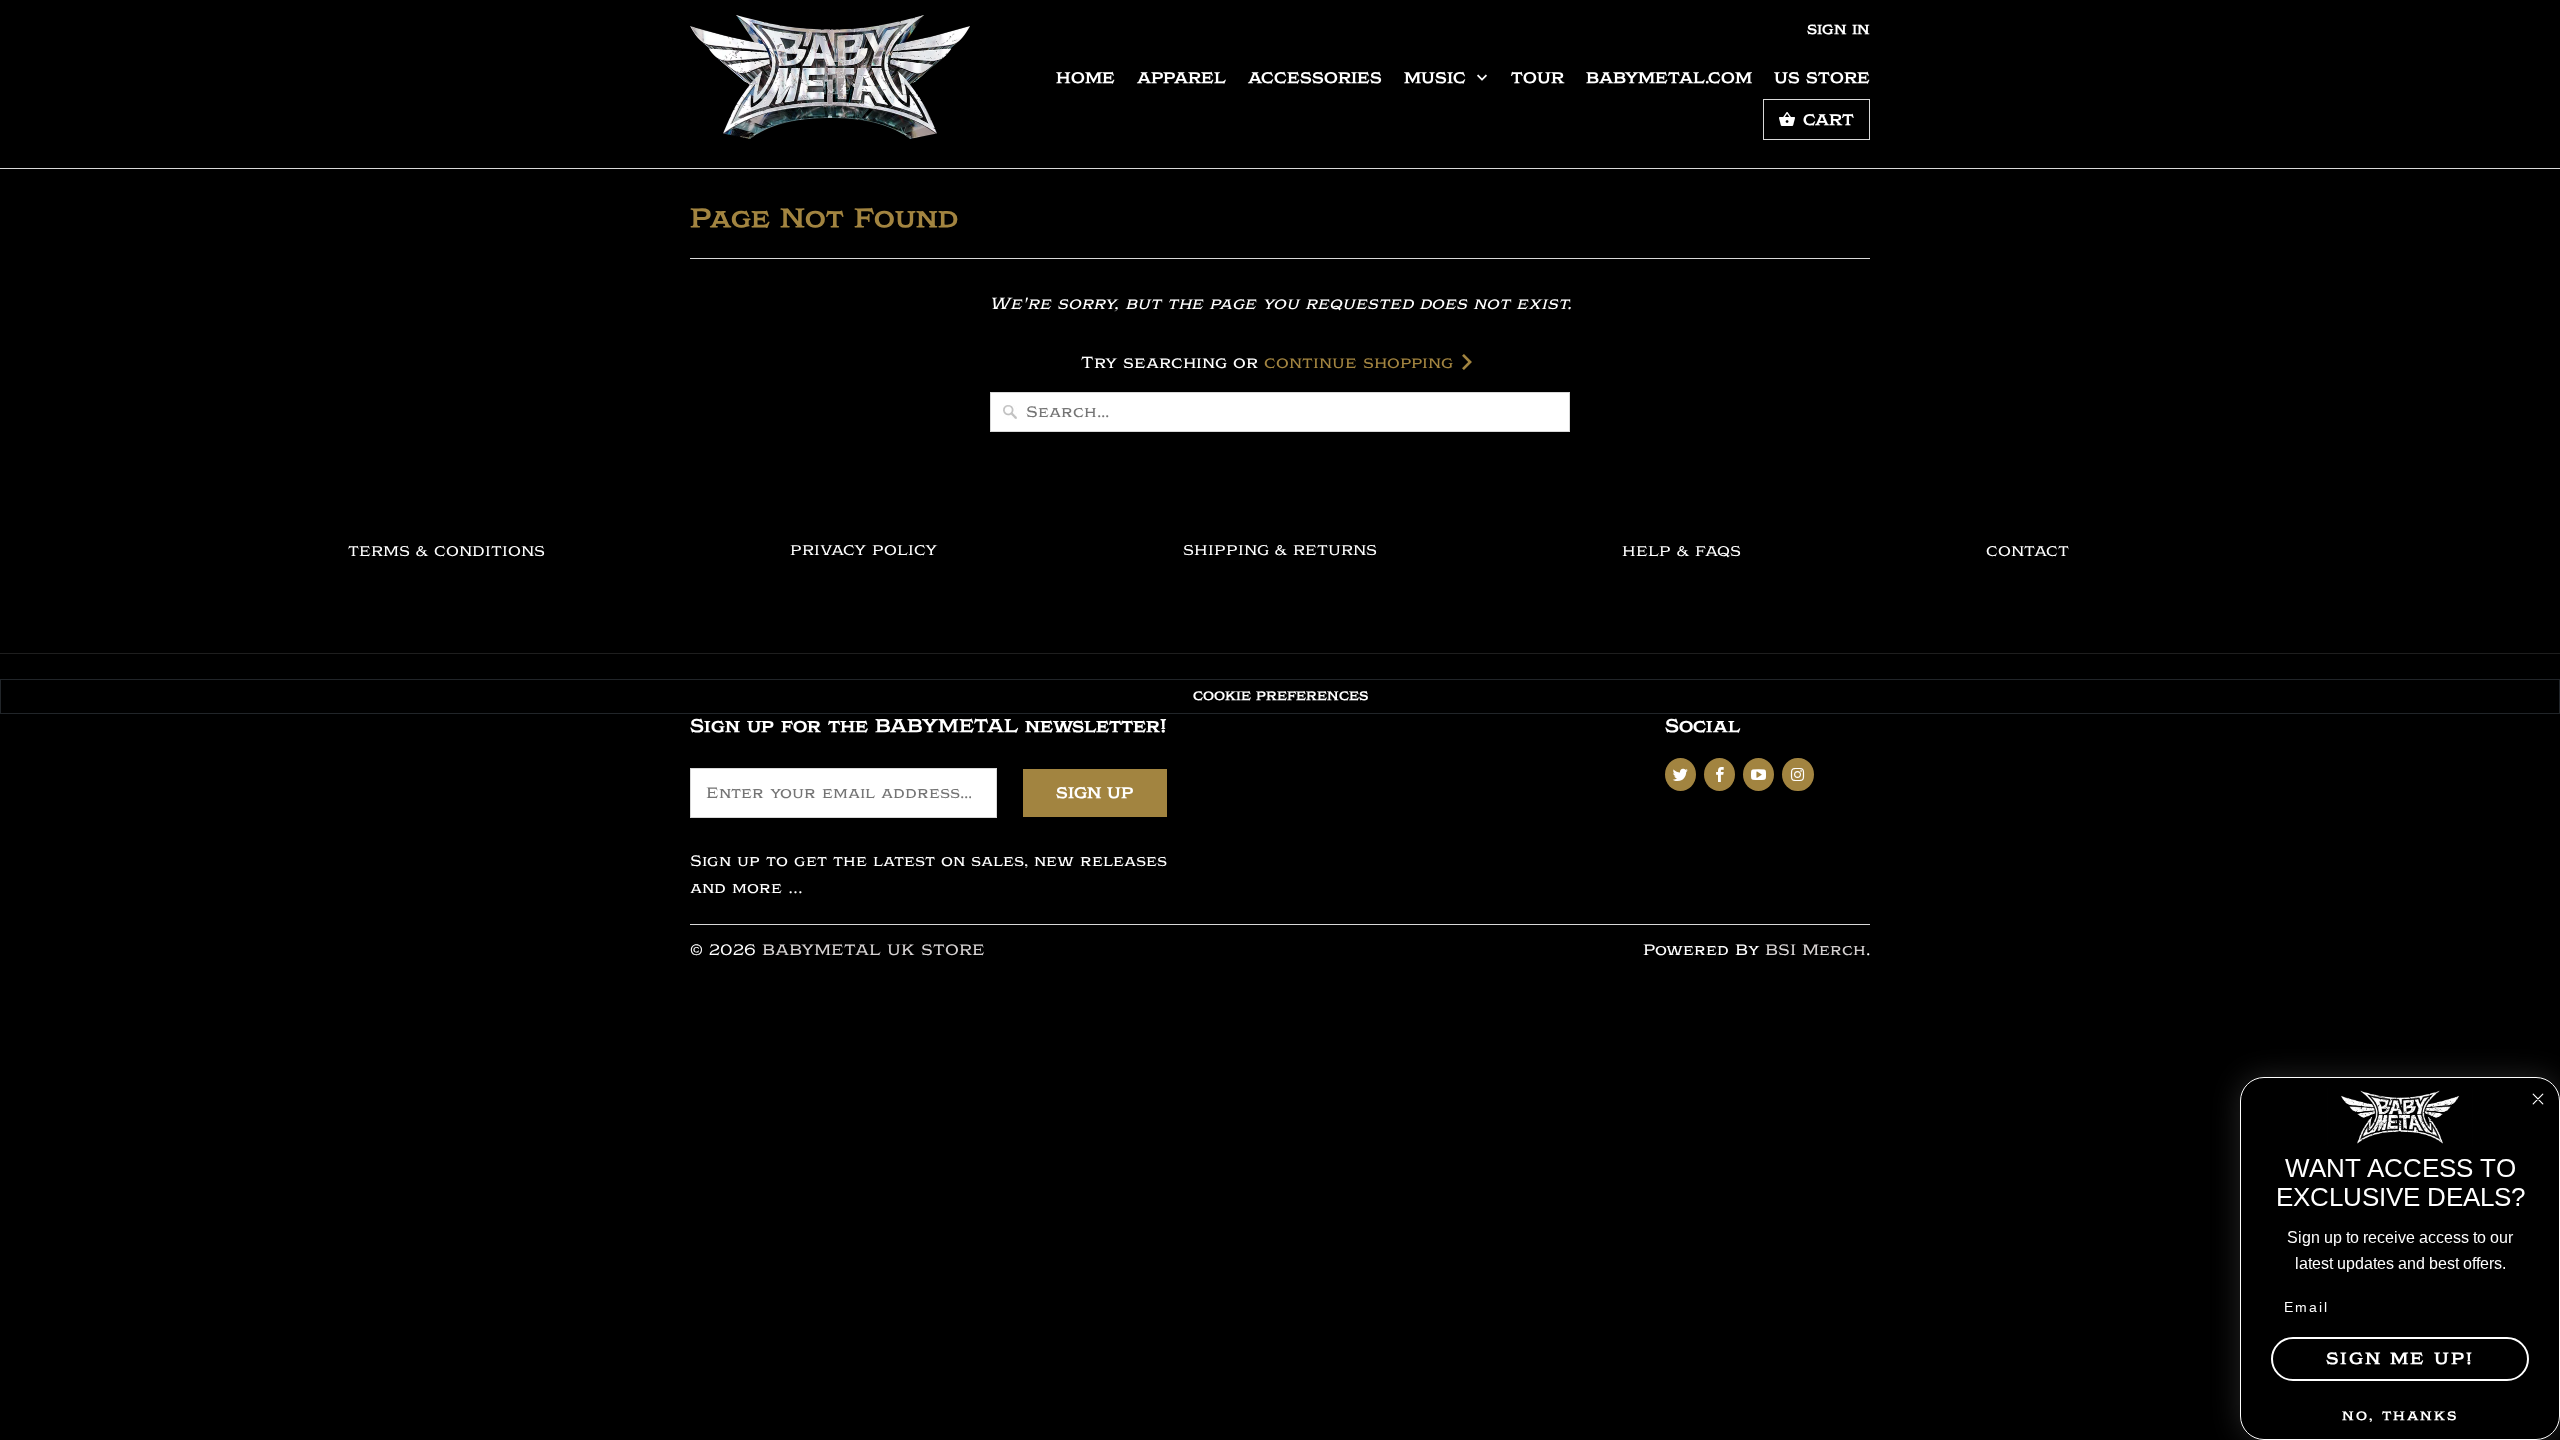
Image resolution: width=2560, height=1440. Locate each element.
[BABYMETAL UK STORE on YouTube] (1758, 774)
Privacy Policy (863, 550)
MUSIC (1438, 78)
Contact (2027, 551)
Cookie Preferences (1280, 695)
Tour (1537, 78)
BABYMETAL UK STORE (873, 950)
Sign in (1838, 29)
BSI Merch (1815, 950)
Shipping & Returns (1280, 550)
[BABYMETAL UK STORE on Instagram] (1797, 774)
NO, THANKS (2400, 1415)
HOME (1085, 78)
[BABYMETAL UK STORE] (830, 84)
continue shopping (1361, 362)
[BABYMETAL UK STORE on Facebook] (1719, 774)
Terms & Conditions (446, 551)
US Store (1822, 78)
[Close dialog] (2538, 1099)
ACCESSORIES (1315, 78)
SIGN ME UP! (2400, 1358)
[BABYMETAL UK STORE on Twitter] (1680, 774)
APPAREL (1181, 78)
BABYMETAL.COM (1669, 78)
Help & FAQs (1681, 551)
